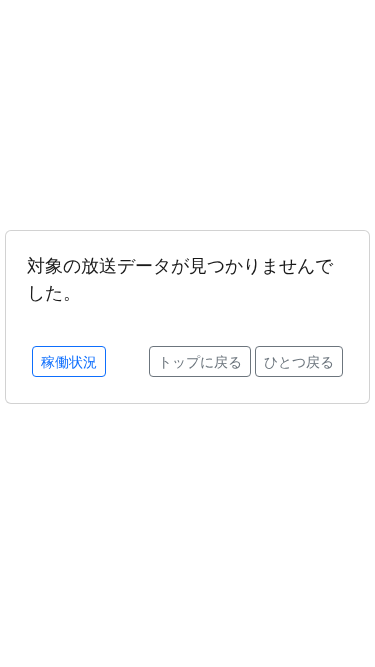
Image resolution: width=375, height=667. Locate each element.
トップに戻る (200, 361)
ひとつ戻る (299, 361)
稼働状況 (69, 361)
